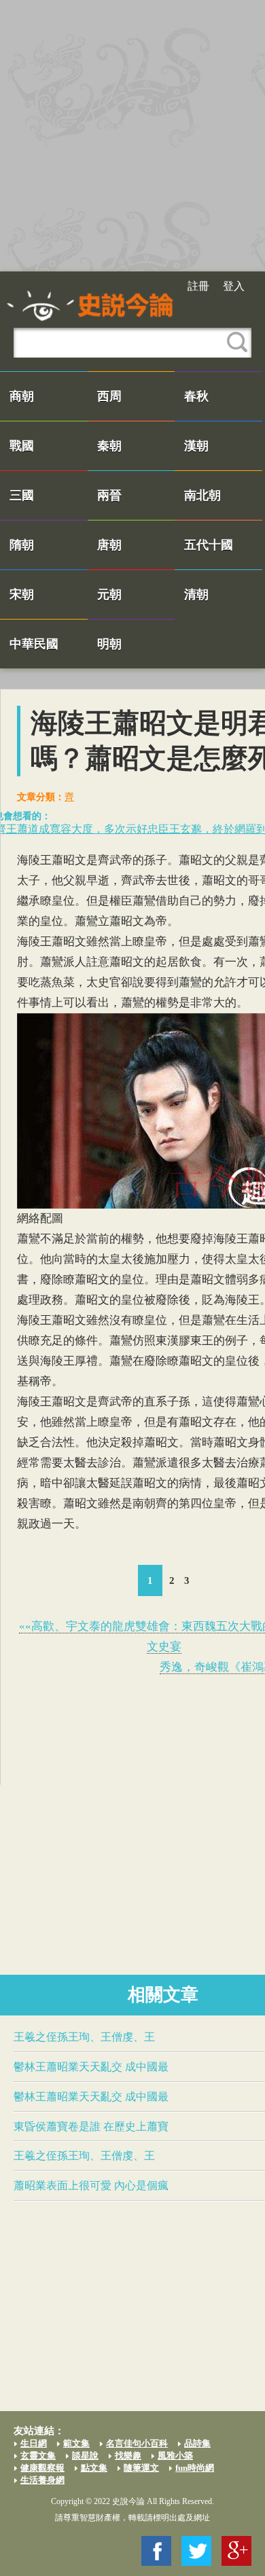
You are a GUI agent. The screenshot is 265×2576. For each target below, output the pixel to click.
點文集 (94, 2468)
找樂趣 (128, 2456)
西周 (109, 396)
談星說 (85, 2456)
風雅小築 (175, 2456)
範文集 (76, 2443)
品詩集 (197, 2443)
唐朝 (109, 545)
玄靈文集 (38, 2456)
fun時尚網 (195, 2468)
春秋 (196, 396)
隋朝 (22, 545)
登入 (234, 286)
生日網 (34, 2443)
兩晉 (109, 495)
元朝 (109, 594)
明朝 (109, 644)
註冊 (198, 286)
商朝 (22, 396)
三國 (22, 495)
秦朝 (109, 446)
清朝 (196, 594)
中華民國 (34, 644)
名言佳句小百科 (137, 2443)
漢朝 (196, 446)
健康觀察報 (42, 2468)
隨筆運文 (141, 2468)
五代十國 (209, 545)
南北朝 (202, 495)
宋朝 (22, 594)
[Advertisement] (132, 136)
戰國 (22, 446)
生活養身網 (42, 2480)
